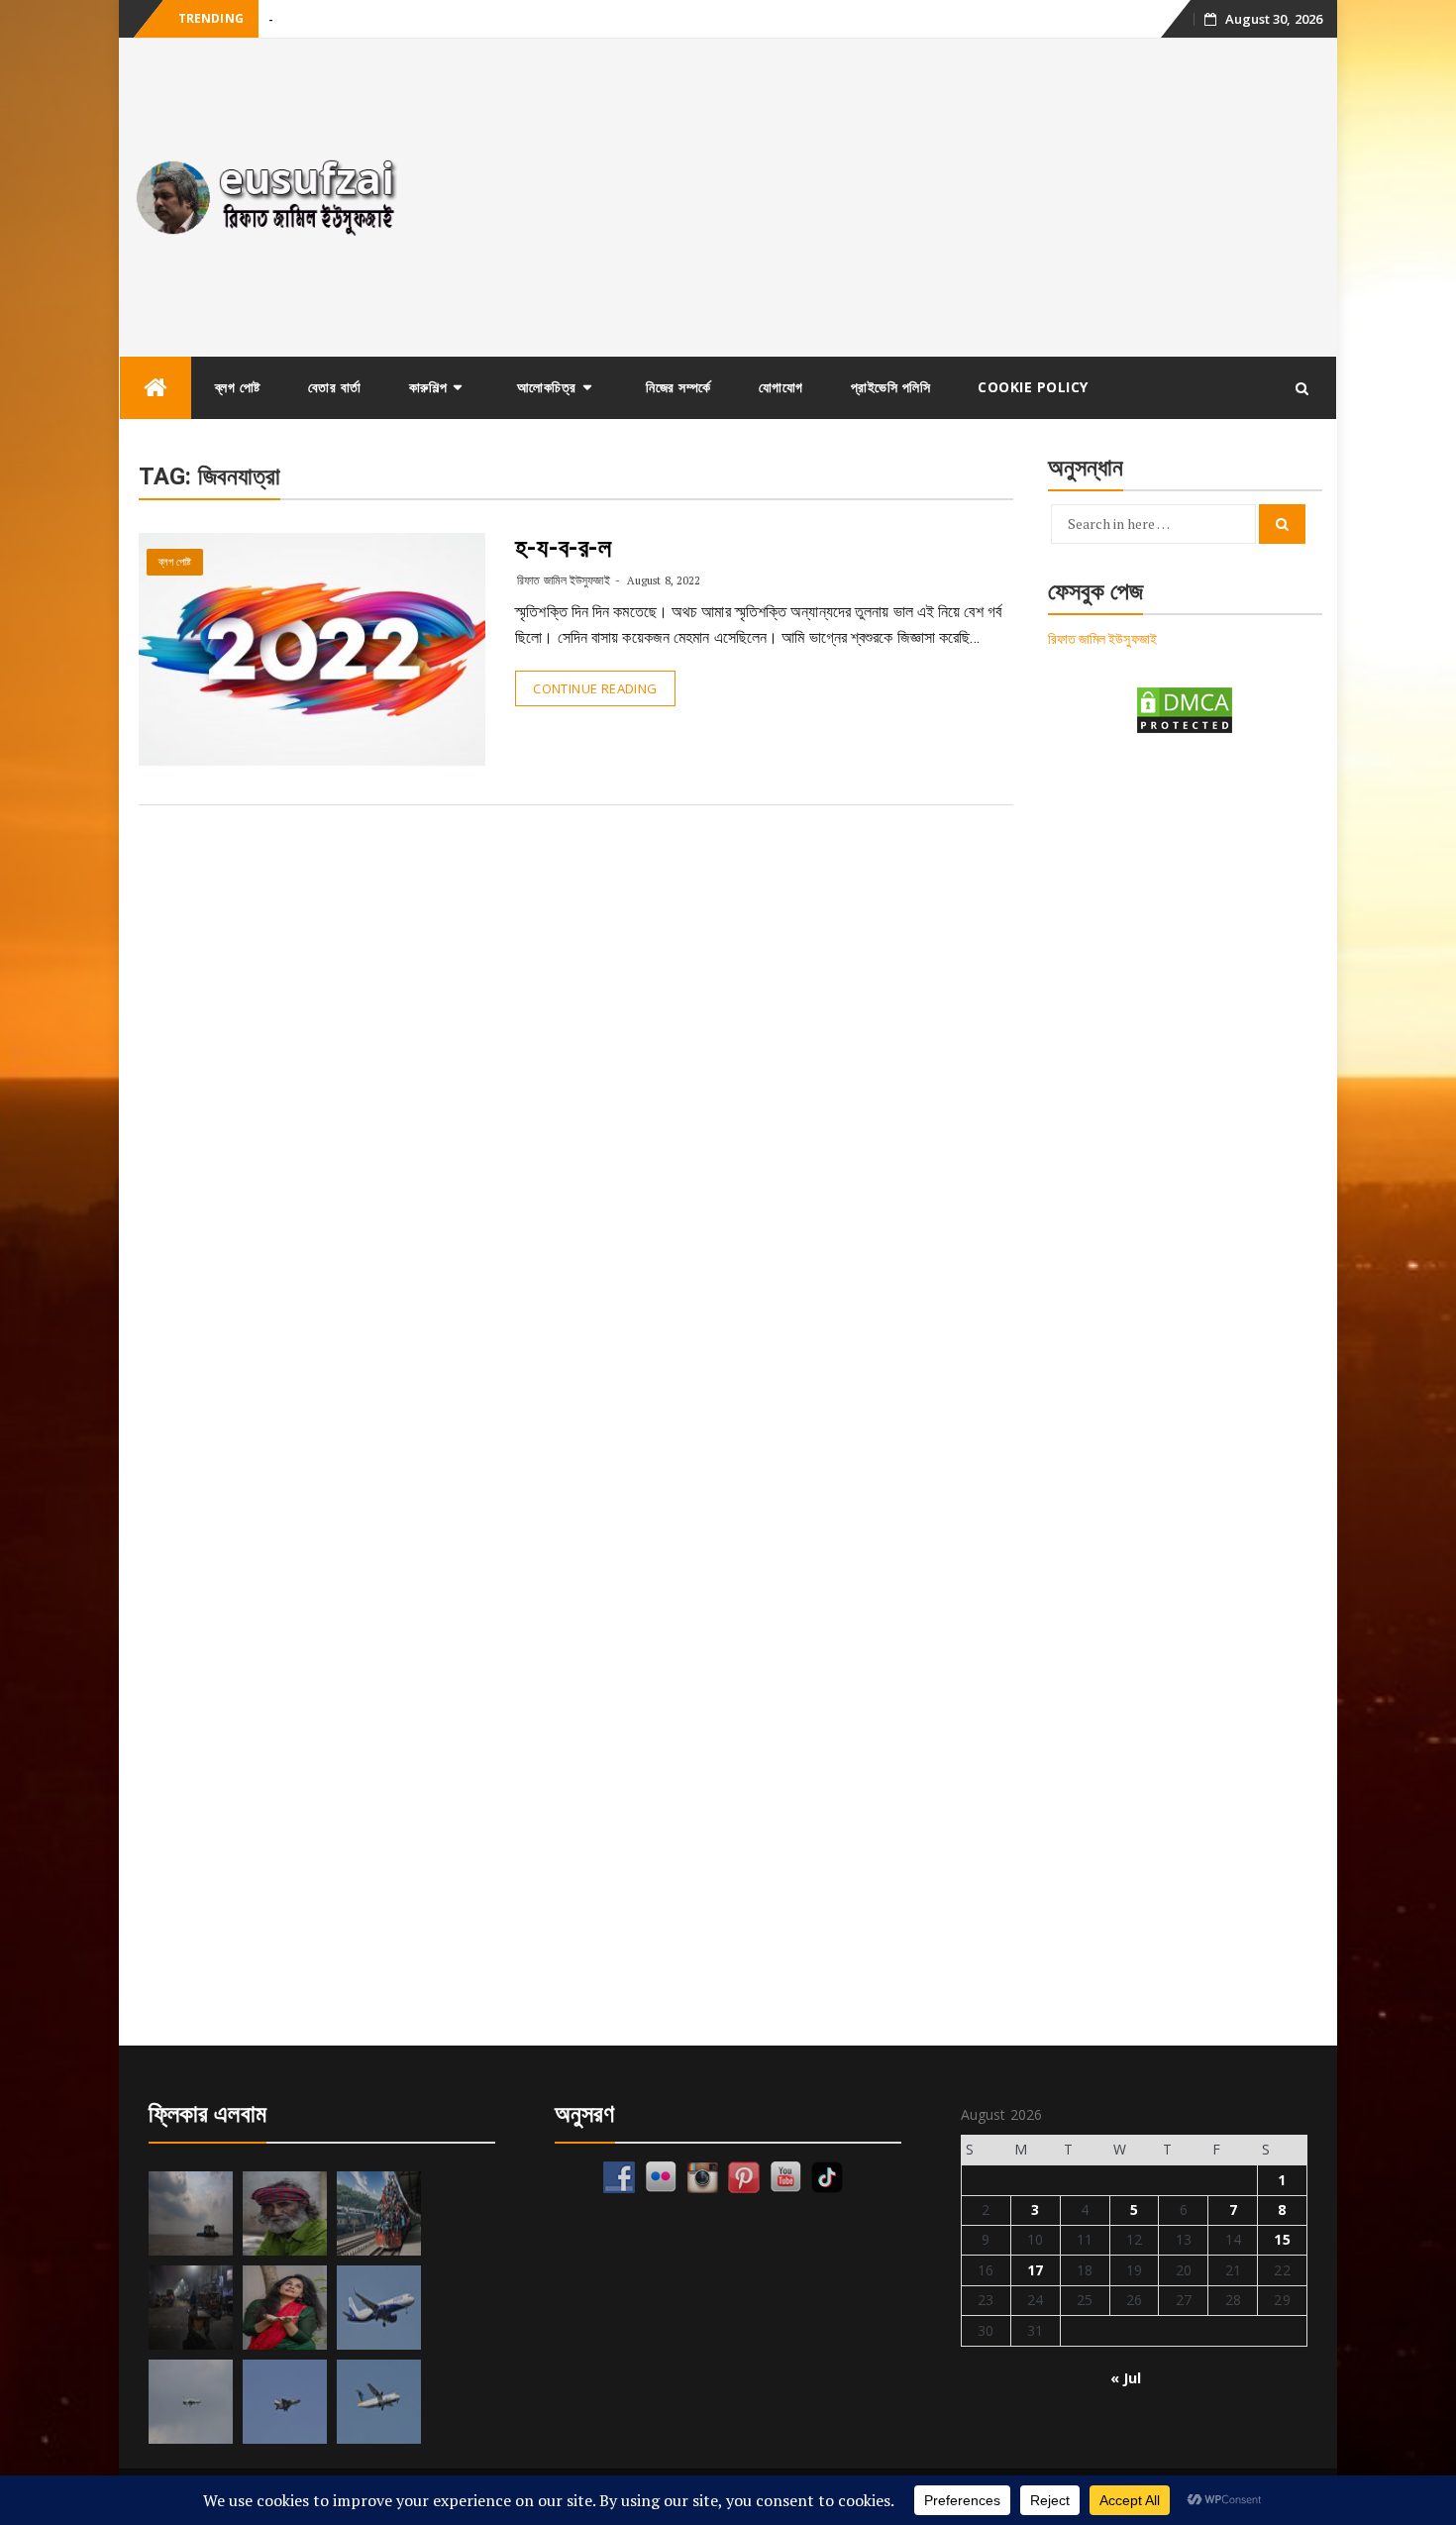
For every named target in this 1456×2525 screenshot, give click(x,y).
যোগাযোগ (781, 387)
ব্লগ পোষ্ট (238, 387)
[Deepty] (285, 2308)
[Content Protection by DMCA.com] (1185, 709)
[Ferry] (191, 2213)
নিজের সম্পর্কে (678, 387)
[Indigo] (379, 2308)
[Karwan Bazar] (191, 2308)
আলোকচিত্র (547, 387)
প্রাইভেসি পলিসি (891, 387)
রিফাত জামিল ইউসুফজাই (563, 580)
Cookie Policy (1033, 387)
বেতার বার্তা (335, 387)
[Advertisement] (880, 197)
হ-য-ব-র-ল (563, 548)
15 (1282, 2239)
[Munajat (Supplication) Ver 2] (379, 2213)
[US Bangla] (379, 2402)
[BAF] (191, 2402)
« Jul (1126, 2378)
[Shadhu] (285, 2213)
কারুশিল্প (428, 387)
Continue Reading (595, 688)
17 (1035, 2270)
